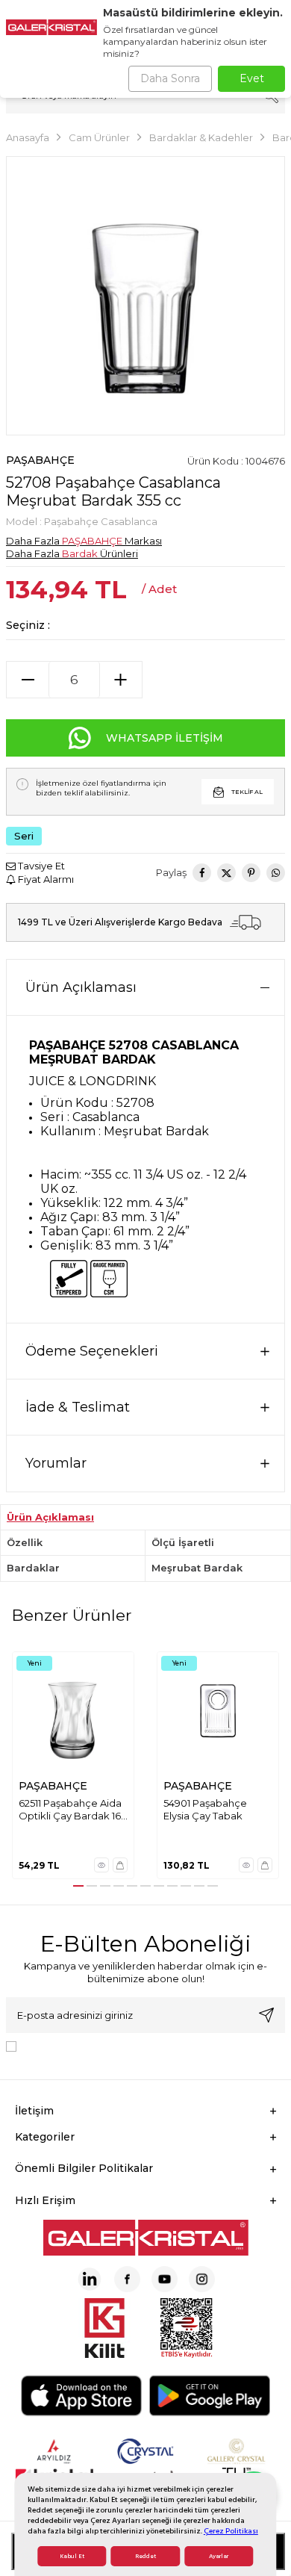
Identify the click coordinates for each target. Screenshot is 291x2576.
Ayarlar (219, 2556)
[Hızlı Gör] (101, 1865)
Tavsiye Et (40, 866)
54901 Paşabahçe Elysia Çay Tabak (205, 1809)
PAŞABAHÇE (40, 460)
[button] (78, 1886)
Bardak (80, 553)
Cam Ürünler (99, 137)
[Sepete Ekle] (120, 1865)
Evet (252, 78)
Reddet (145, 2556)
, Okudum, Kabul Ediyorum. (145, 2045)
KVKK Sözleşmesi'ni (75, 2045)
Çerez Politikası (231, 2531)
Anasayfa (28, 137)
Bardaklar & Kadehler (201, 137)
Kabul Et (72, 2556)
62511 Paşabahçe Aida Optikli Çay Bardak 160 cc (73, 1810)
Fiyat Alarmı (45, 879)
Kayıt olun (266, 2015)
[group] (145, 296)
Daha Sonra (170, 78)
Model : (82, 521)
